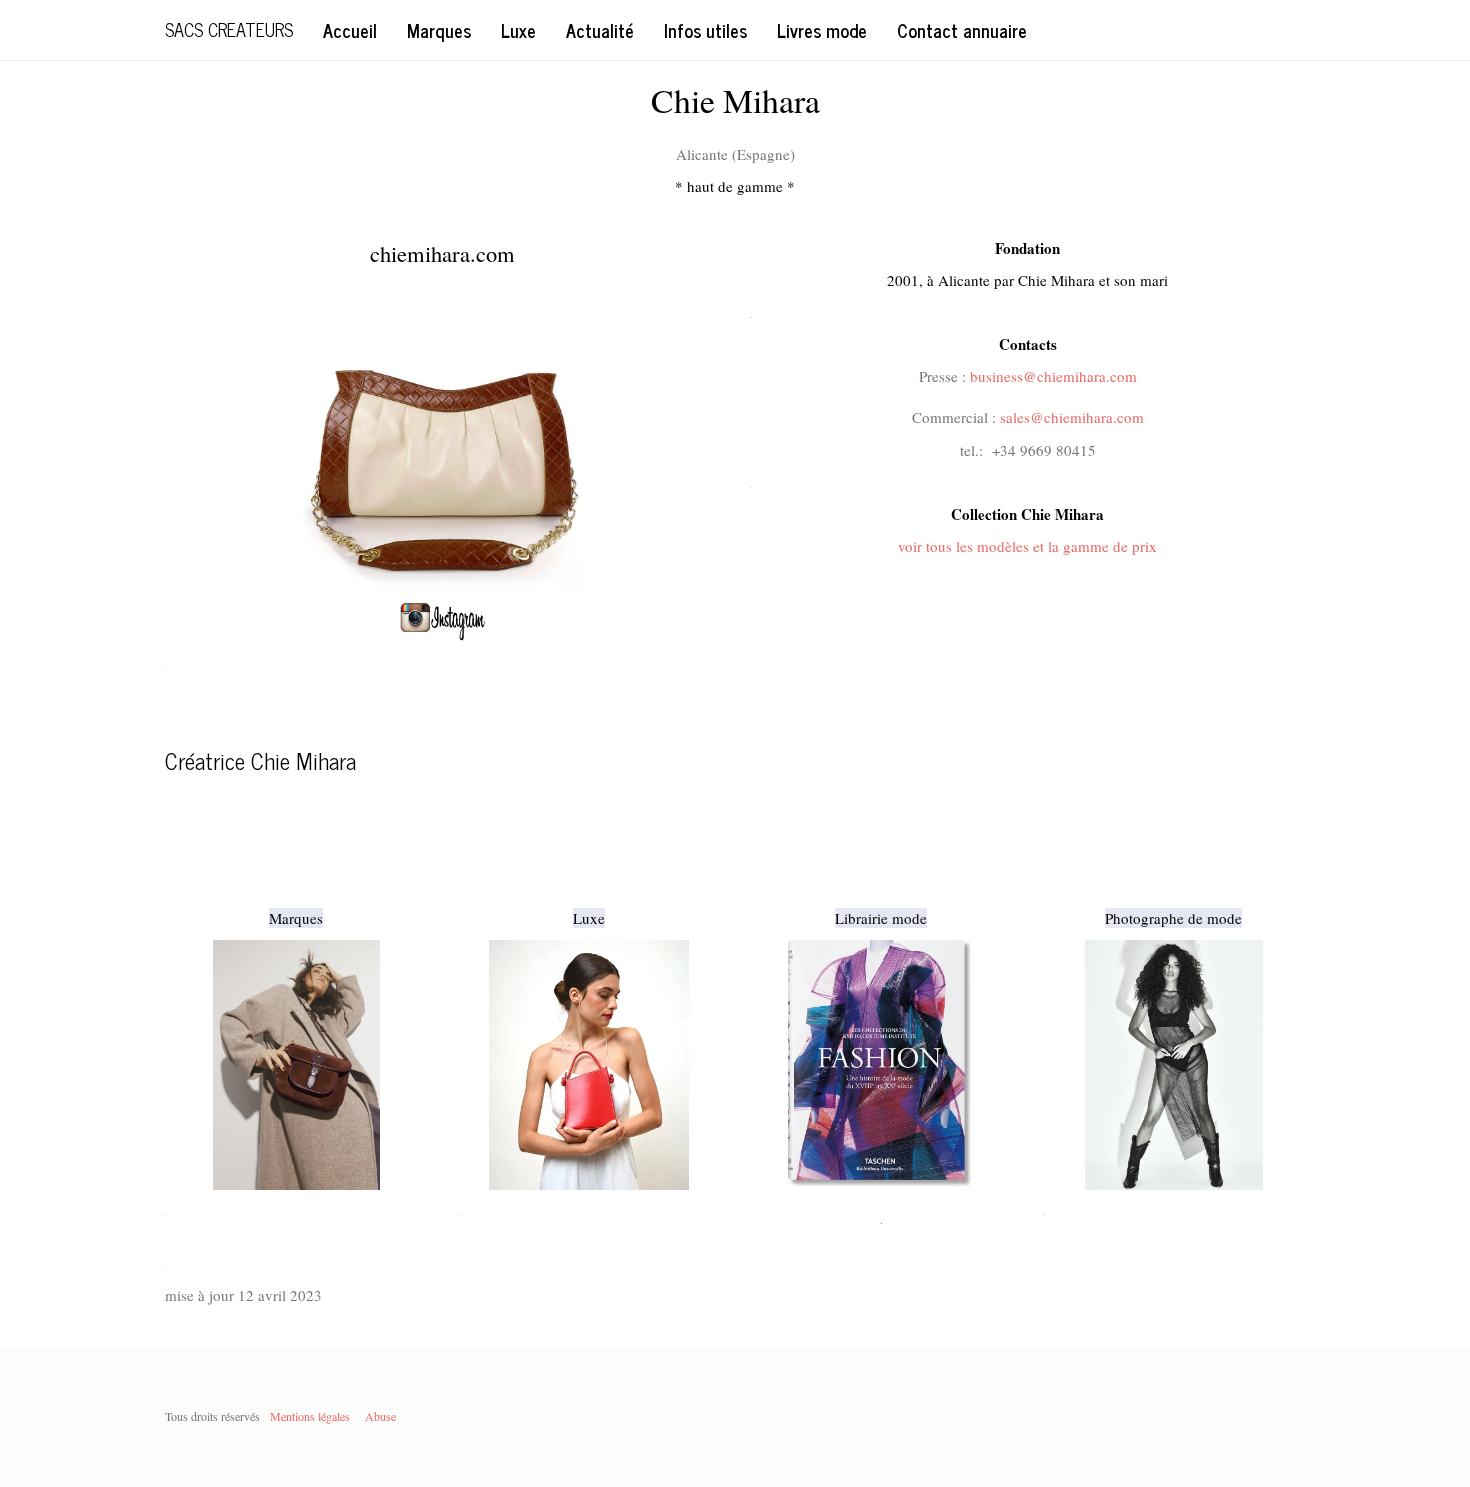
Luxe (518, 30)
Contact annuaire (962, 30)
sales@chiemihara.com (1072, 417)
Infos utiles (705, 30)
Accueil (350, 30)
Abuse (380, 1416)
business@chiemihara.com (1053, 376)
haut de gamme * (741, 186)
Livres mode (822, 30)
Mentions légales (310, 1416)
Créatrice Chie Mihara (260, 760)
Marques (439, 30)
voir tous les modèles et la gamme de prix (1027, 546)
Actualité (600, 30)
